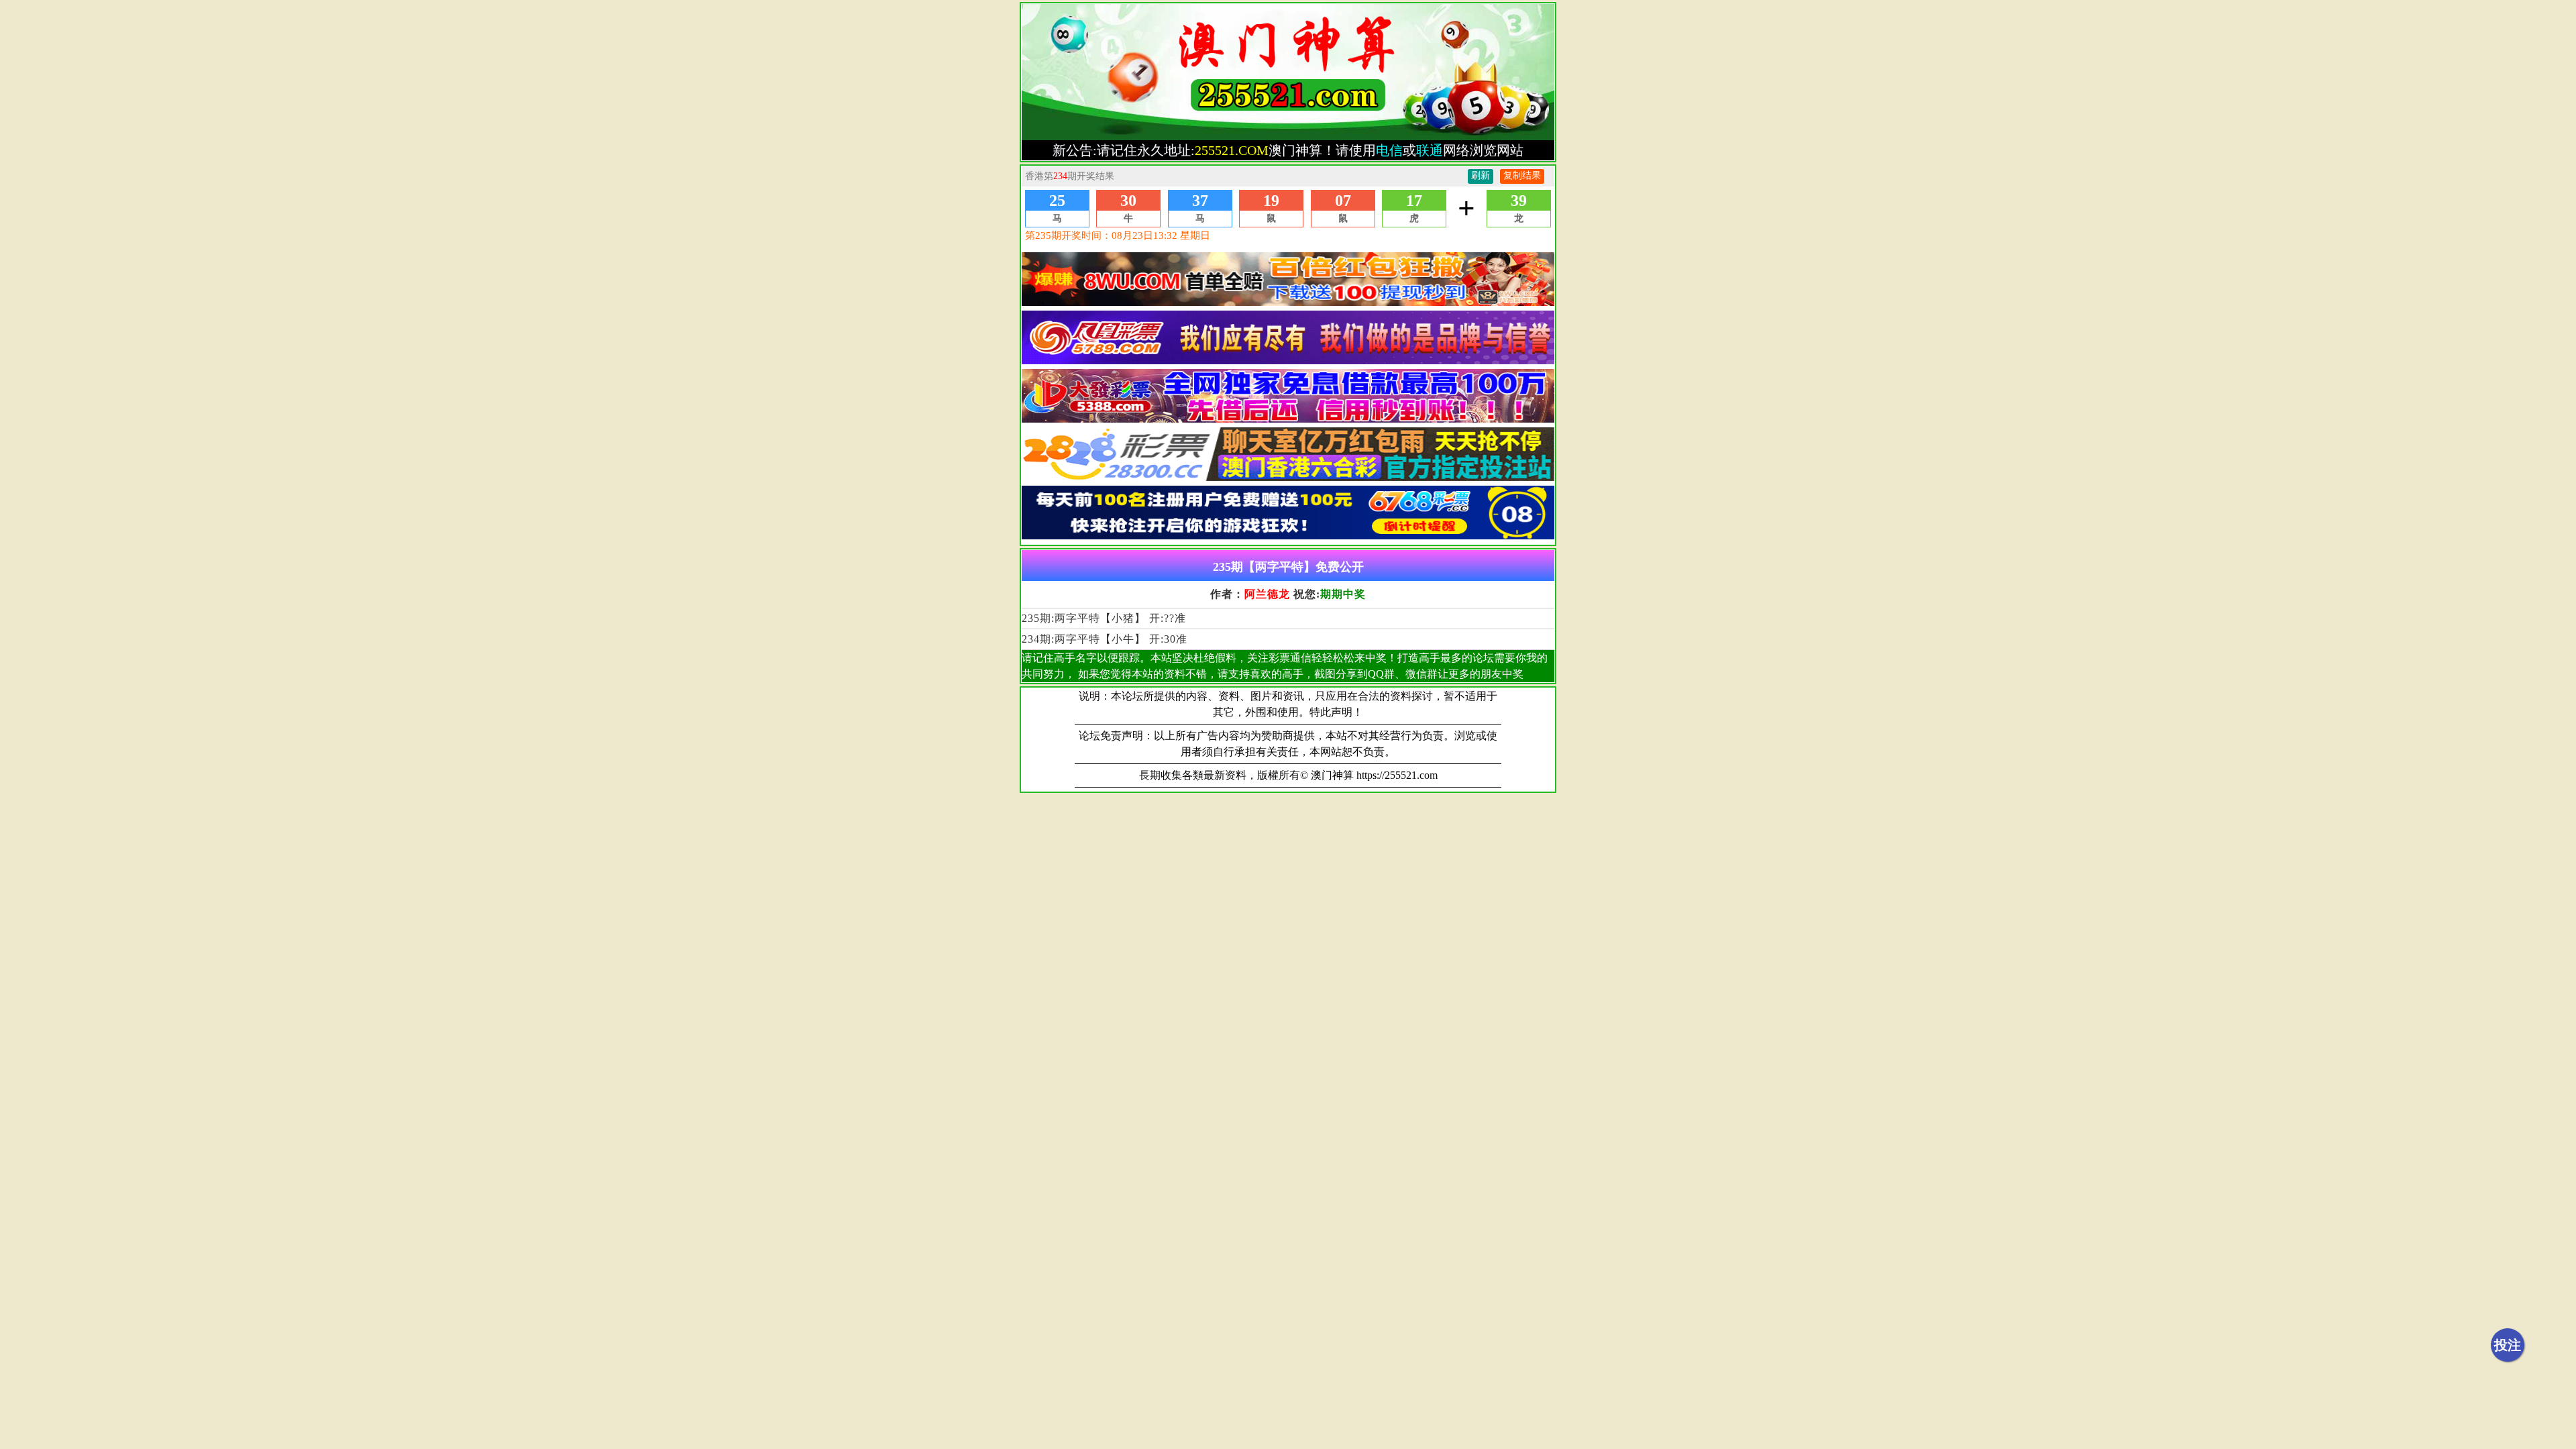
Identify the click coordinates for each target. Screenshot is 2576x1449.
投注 (2508, 1345)
